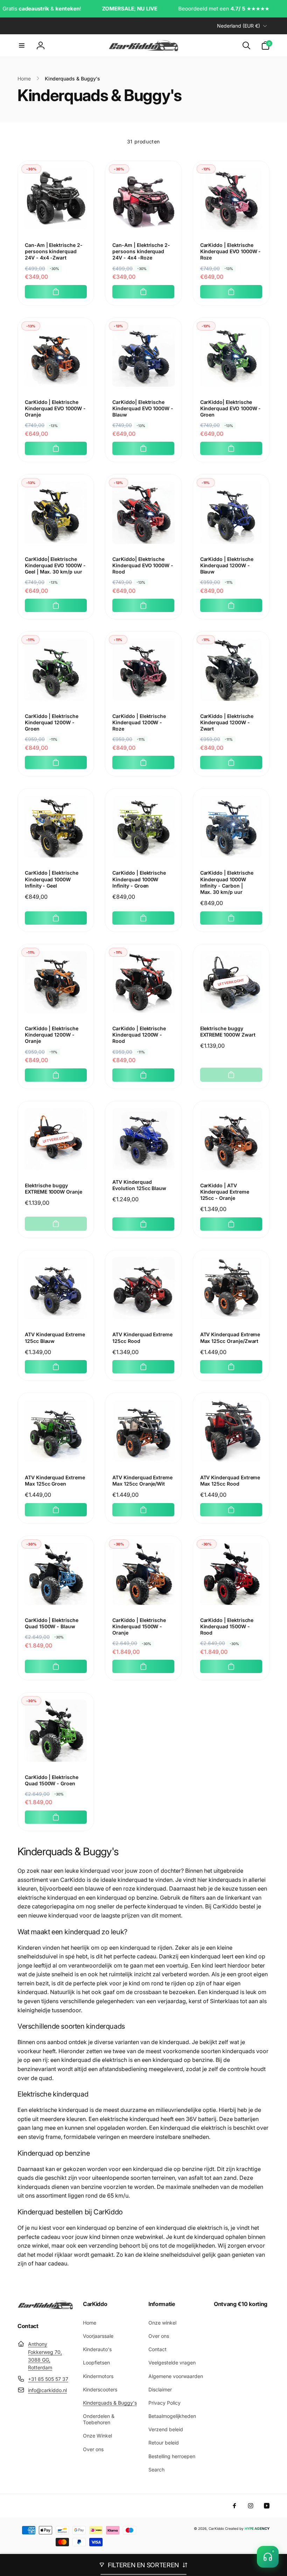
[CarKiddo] (45, 2307)
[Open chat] (268, 2557)
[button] (22, 45)
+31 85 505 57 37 (48, 2379)
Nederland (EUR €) (239, 26)
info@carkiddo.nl (47, 2390)
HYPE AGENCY (257, 2528)
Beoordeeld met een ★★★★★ (177, 9)
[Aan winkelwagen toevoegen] (56, 292)
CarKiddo (216, 2528)
